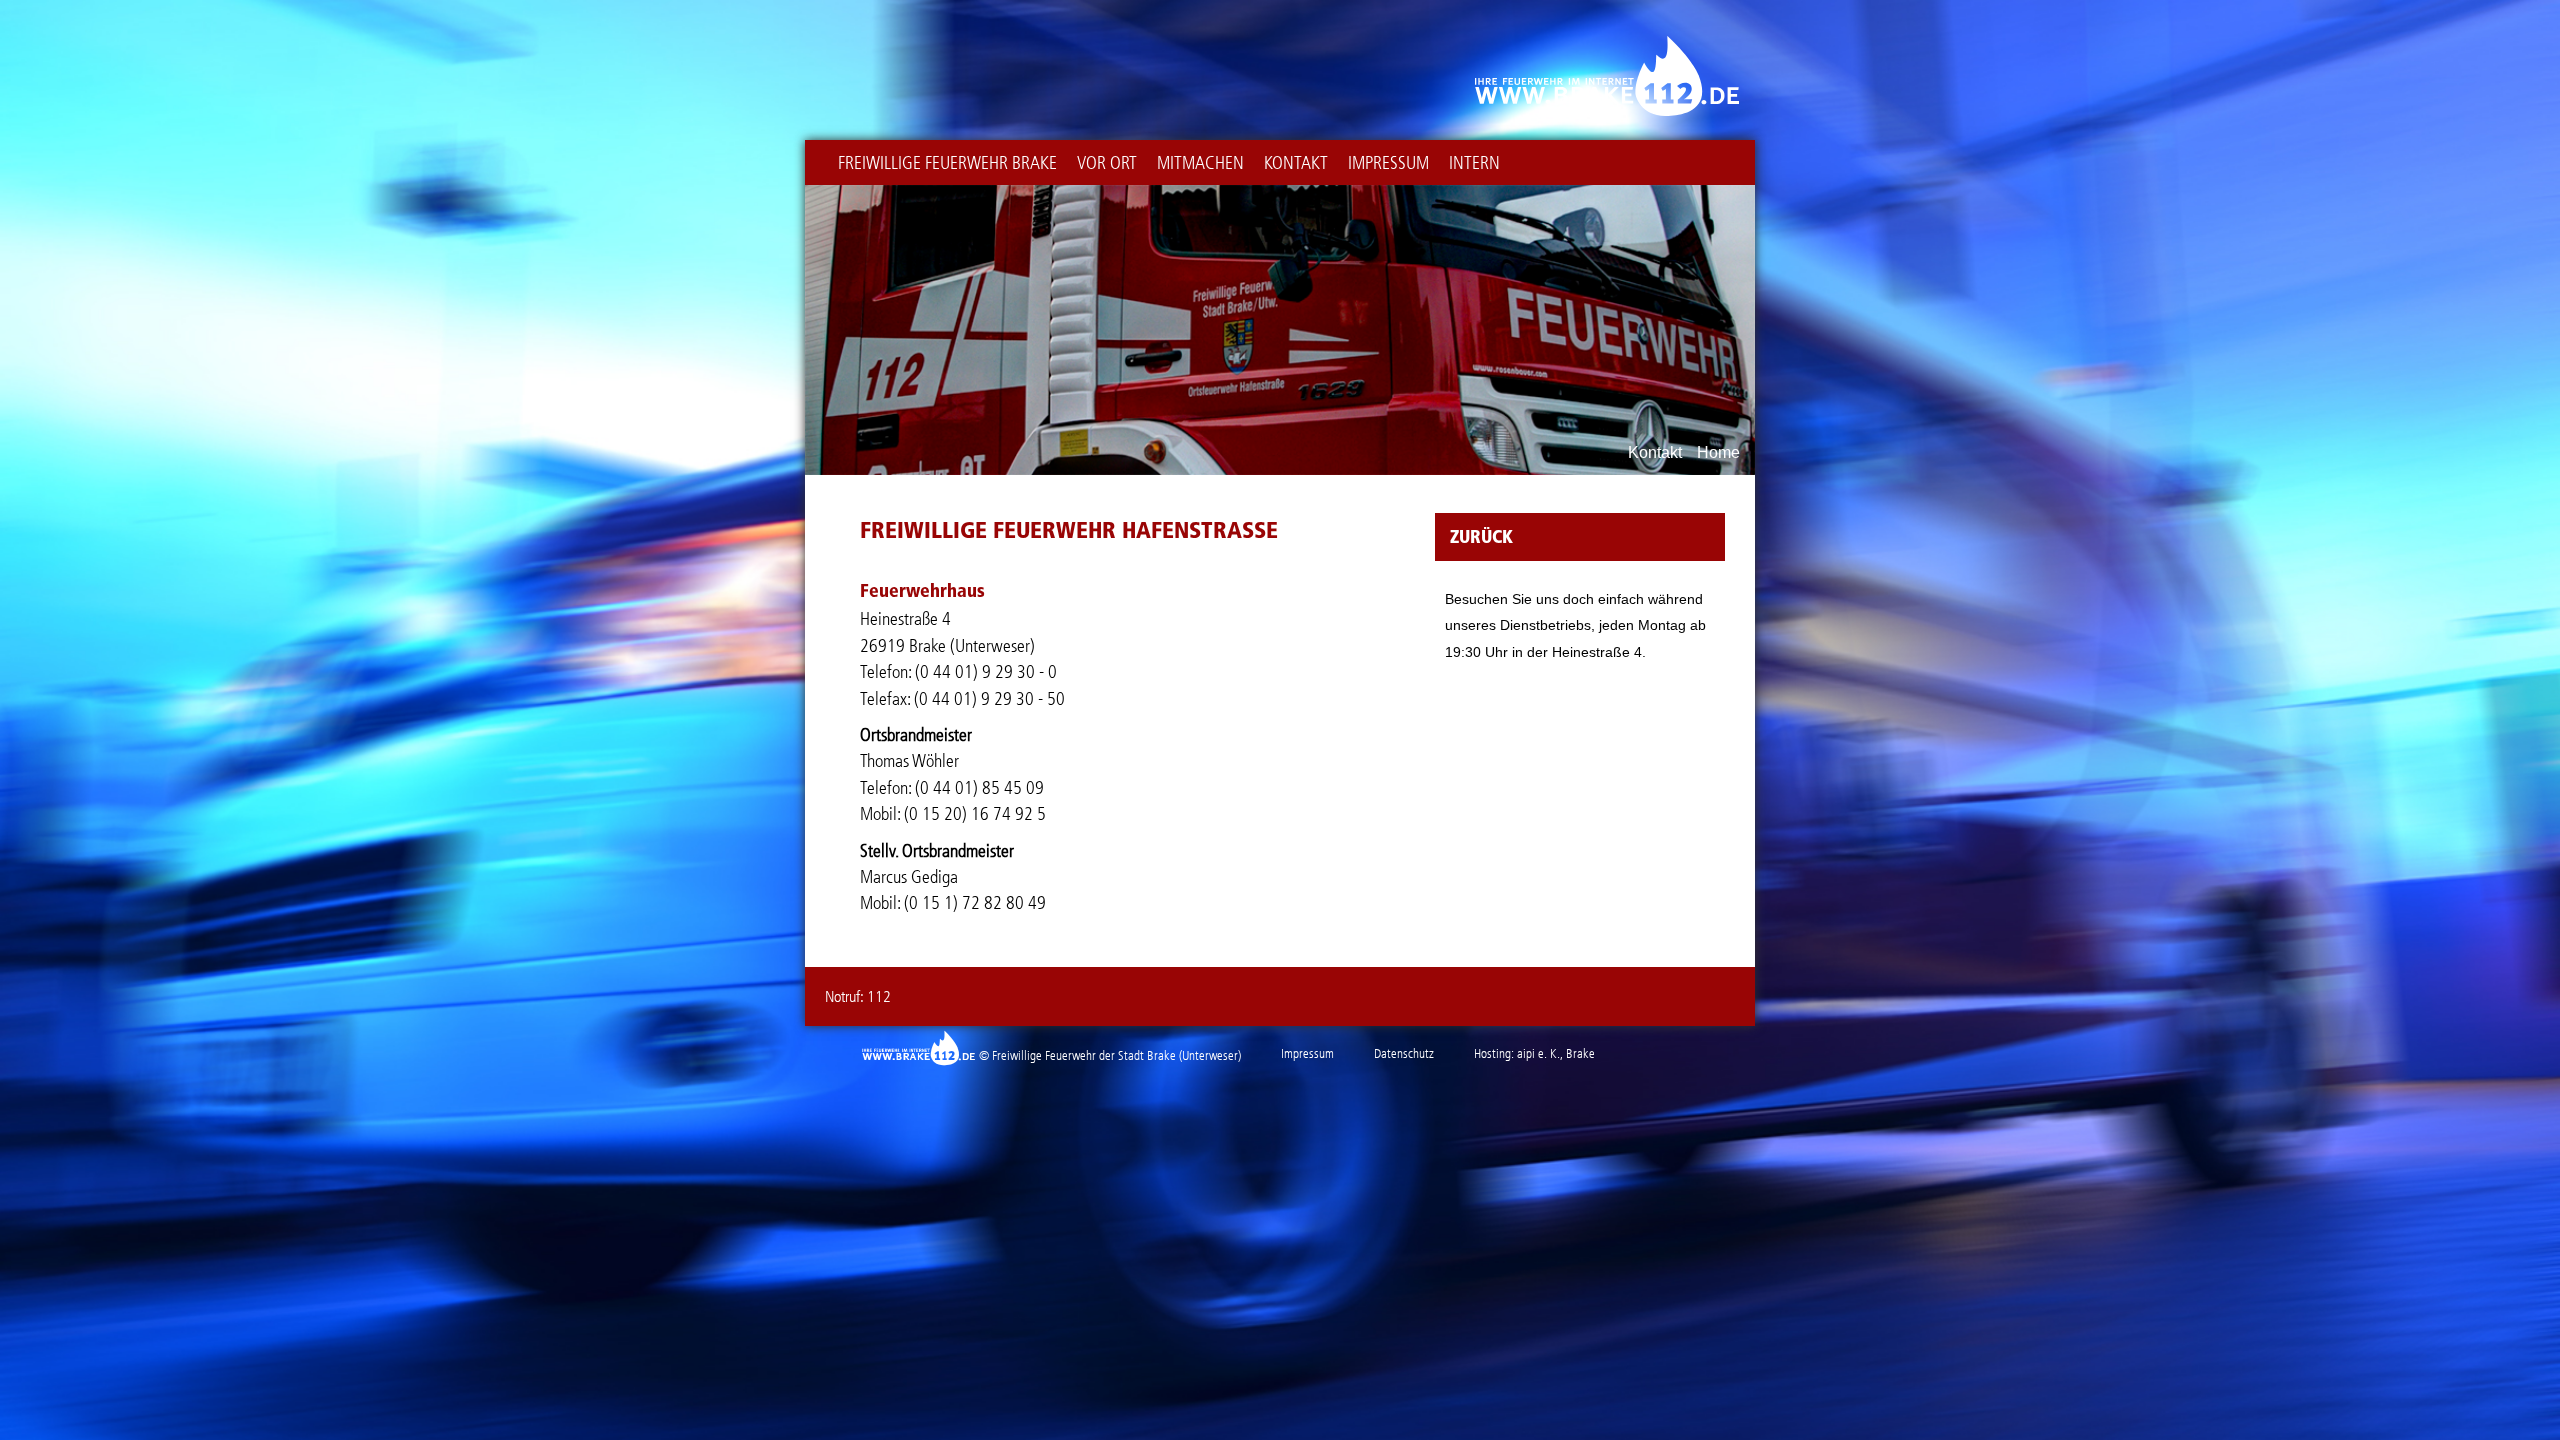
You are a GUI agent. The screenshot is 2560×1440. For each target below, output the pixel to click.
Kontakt (1296, 163)
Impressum (1388, 163)
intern (1474, 163)
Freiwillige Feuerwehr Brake (947, 163)
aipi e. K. (1538, 1053)
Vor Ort (1107, 163)
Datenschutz (1404, 1053)
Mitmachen (1200, 163)
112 (879, 996)
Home (1718, 453)
